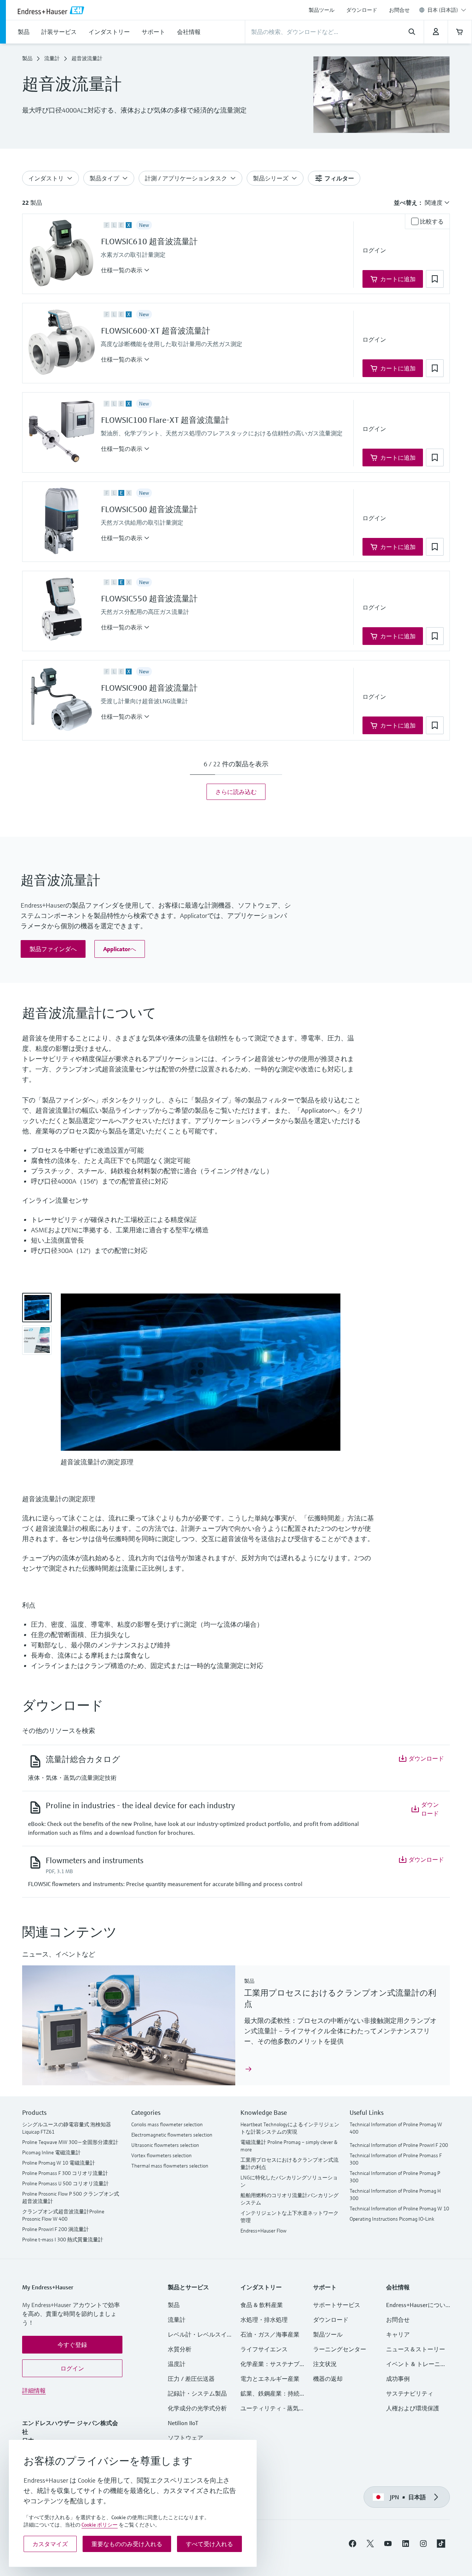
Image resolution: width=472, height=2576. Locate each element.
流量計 (52, 58)
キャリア (398, 2334)
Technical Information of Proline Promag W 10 (399, 2209)
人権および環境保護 (413, 2408)
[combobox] (447, 10)
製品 (27, 58)
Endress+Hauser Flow (263, 2231)
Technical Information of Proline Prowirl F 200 (399, 2145)
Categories (146, 2112)
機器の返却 (328, 2379)
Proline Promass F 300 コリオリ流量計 (65, 2173)
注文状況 (325, 2364)
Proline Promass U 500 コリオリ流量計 (65, 2183)
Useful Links (367, 2112)
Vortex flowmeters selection (162, 2155)
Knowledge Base (264, 2112)
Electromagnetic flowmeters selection (172, 2135)
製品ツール (322, 10)
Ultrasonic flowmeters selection (165, 2145)
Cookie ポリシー (100, 2525)
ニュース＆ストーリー (416, 2349)
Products (34, 2112)
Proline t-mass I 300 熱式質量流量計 (63, 2240)
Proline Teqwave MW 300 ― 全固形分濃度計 (70, 2142)
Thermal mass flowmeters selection (170, 2166)
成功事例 (398, 2379)
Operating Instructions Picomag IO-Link (392, 2219)
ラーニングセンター (340, 2349)
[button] (125, 270)
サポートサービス (337, 2305)
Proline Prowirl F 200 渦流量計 (55, 2229)
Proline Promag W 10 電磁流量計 (59, 2163)
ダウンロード (362, 10)
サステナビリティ (410, 2393)
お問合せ (399, 10)
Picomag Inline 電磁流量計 (51, 2152)
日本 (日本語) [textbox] (443, 10)
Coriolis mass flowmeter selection (167, 2124)
